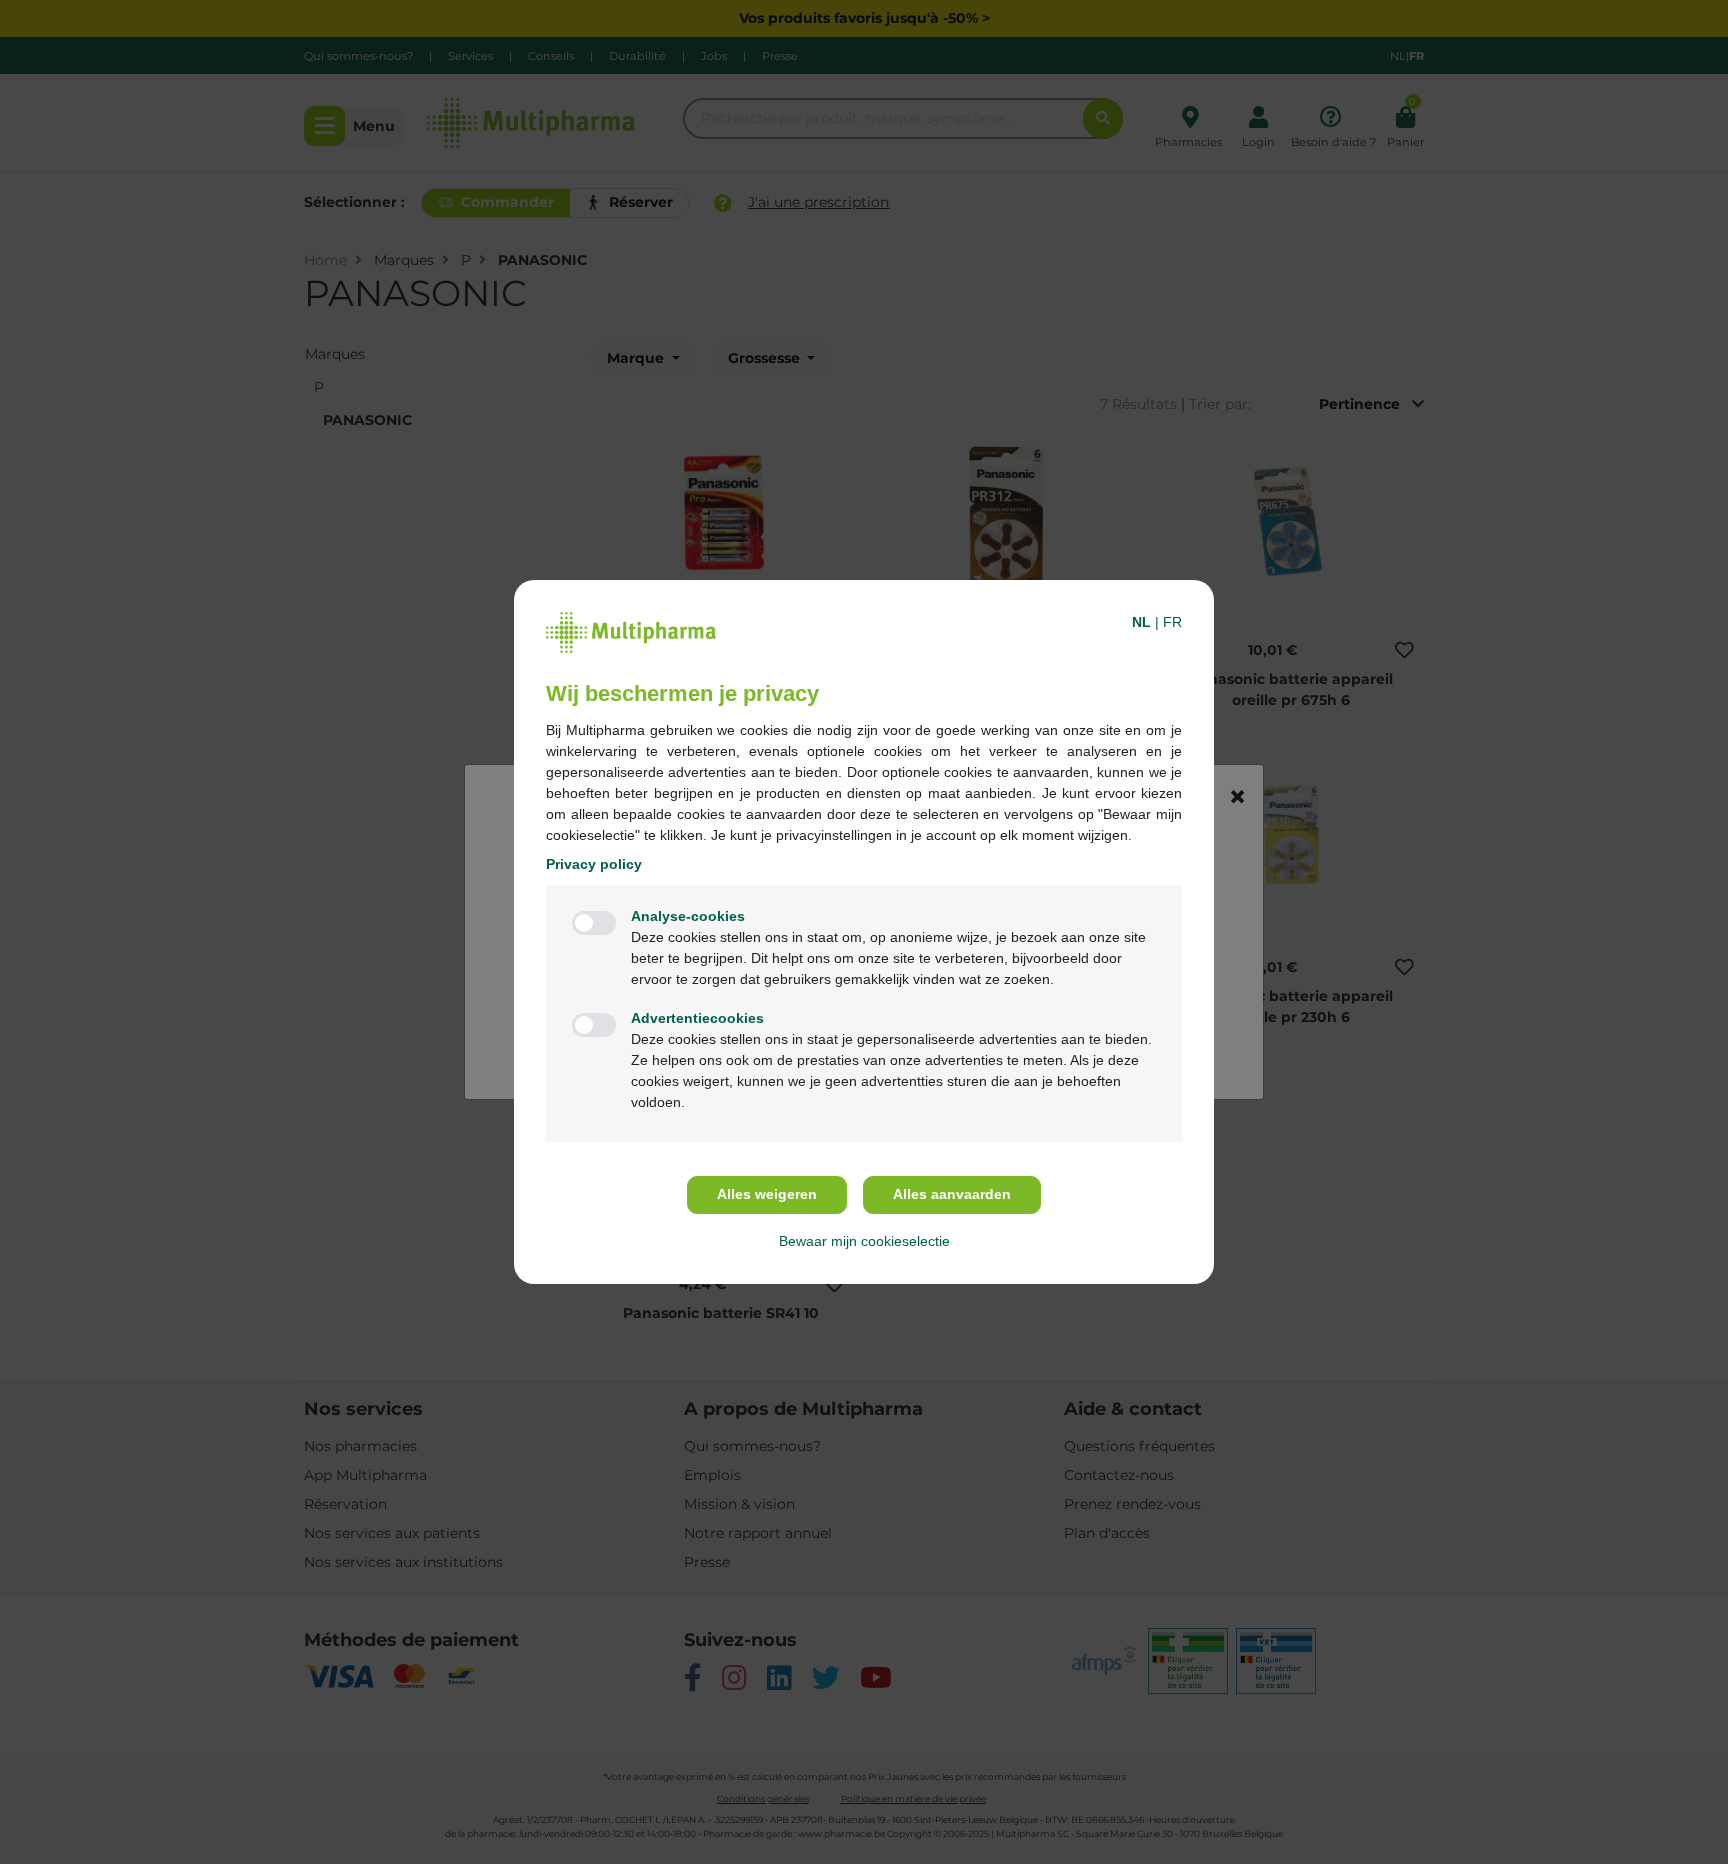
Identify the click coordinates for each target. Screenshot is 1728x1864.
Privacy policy (594, 864)
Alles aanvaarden (952, 1194)
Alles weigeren (767, 1194)
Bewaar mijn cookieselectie (864, 1241)
